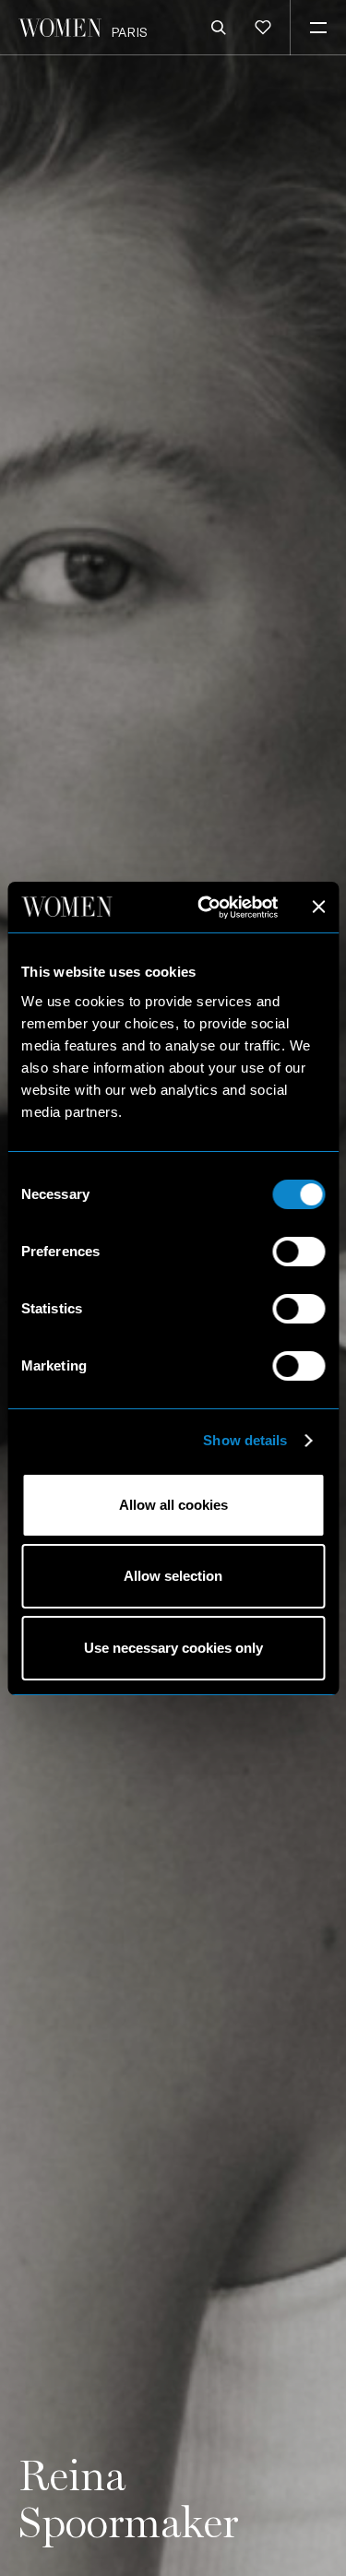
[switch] (298, 1252)
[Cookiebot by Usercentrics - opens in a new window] (206, 908)
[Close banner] (318, 907)
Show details (245, 1440)
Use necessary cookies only (173, 1648)
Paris (129, 32)
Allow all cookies (173, 1505)
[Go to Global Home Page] (60, 28)
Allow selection (173, 1576)
